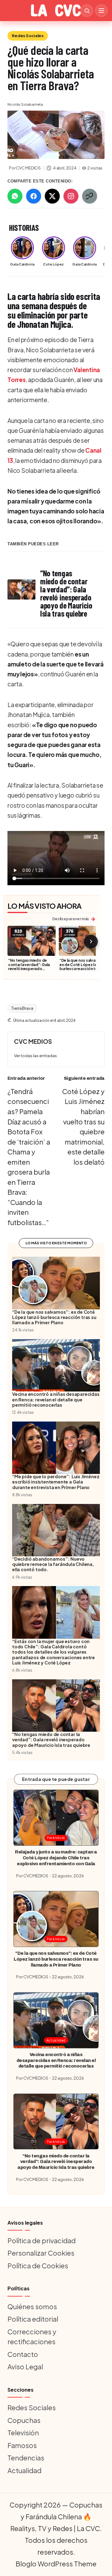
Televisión (23, 2433)
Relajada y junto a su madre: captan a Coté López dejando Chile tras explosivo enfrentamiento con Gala (56, 1858)
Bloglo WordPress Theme (56, 2564)
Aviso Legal (25, 2367)
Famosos (22, 2445)
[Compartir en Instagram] (71, 196)
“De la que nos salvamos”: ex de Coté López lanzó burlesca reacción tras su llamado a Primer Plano (83, 967)
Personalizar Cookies (41, 2253)
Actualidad (56, 2040)
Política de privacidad (42, 2240)
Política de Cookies (38, 2266)
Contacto (23, 2354)
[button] (35, 1056)
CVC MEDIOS (33, 1041)
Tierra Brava (22, 1008)
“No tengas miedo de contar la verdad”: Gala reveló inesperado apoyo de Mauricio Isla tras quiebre (29, 969)
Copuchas (24, 2420)
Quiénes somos (32, 2306)
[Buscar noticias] (87, 11)
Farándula (56, 1837)
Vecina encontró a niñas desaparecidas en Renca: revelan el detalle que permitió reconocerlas (56, 2060)
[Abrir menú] (101, 11)
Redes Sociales (28, 36)
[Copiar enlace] (90, 196)
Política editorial (33, 2319)
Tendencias (26, 2458)
